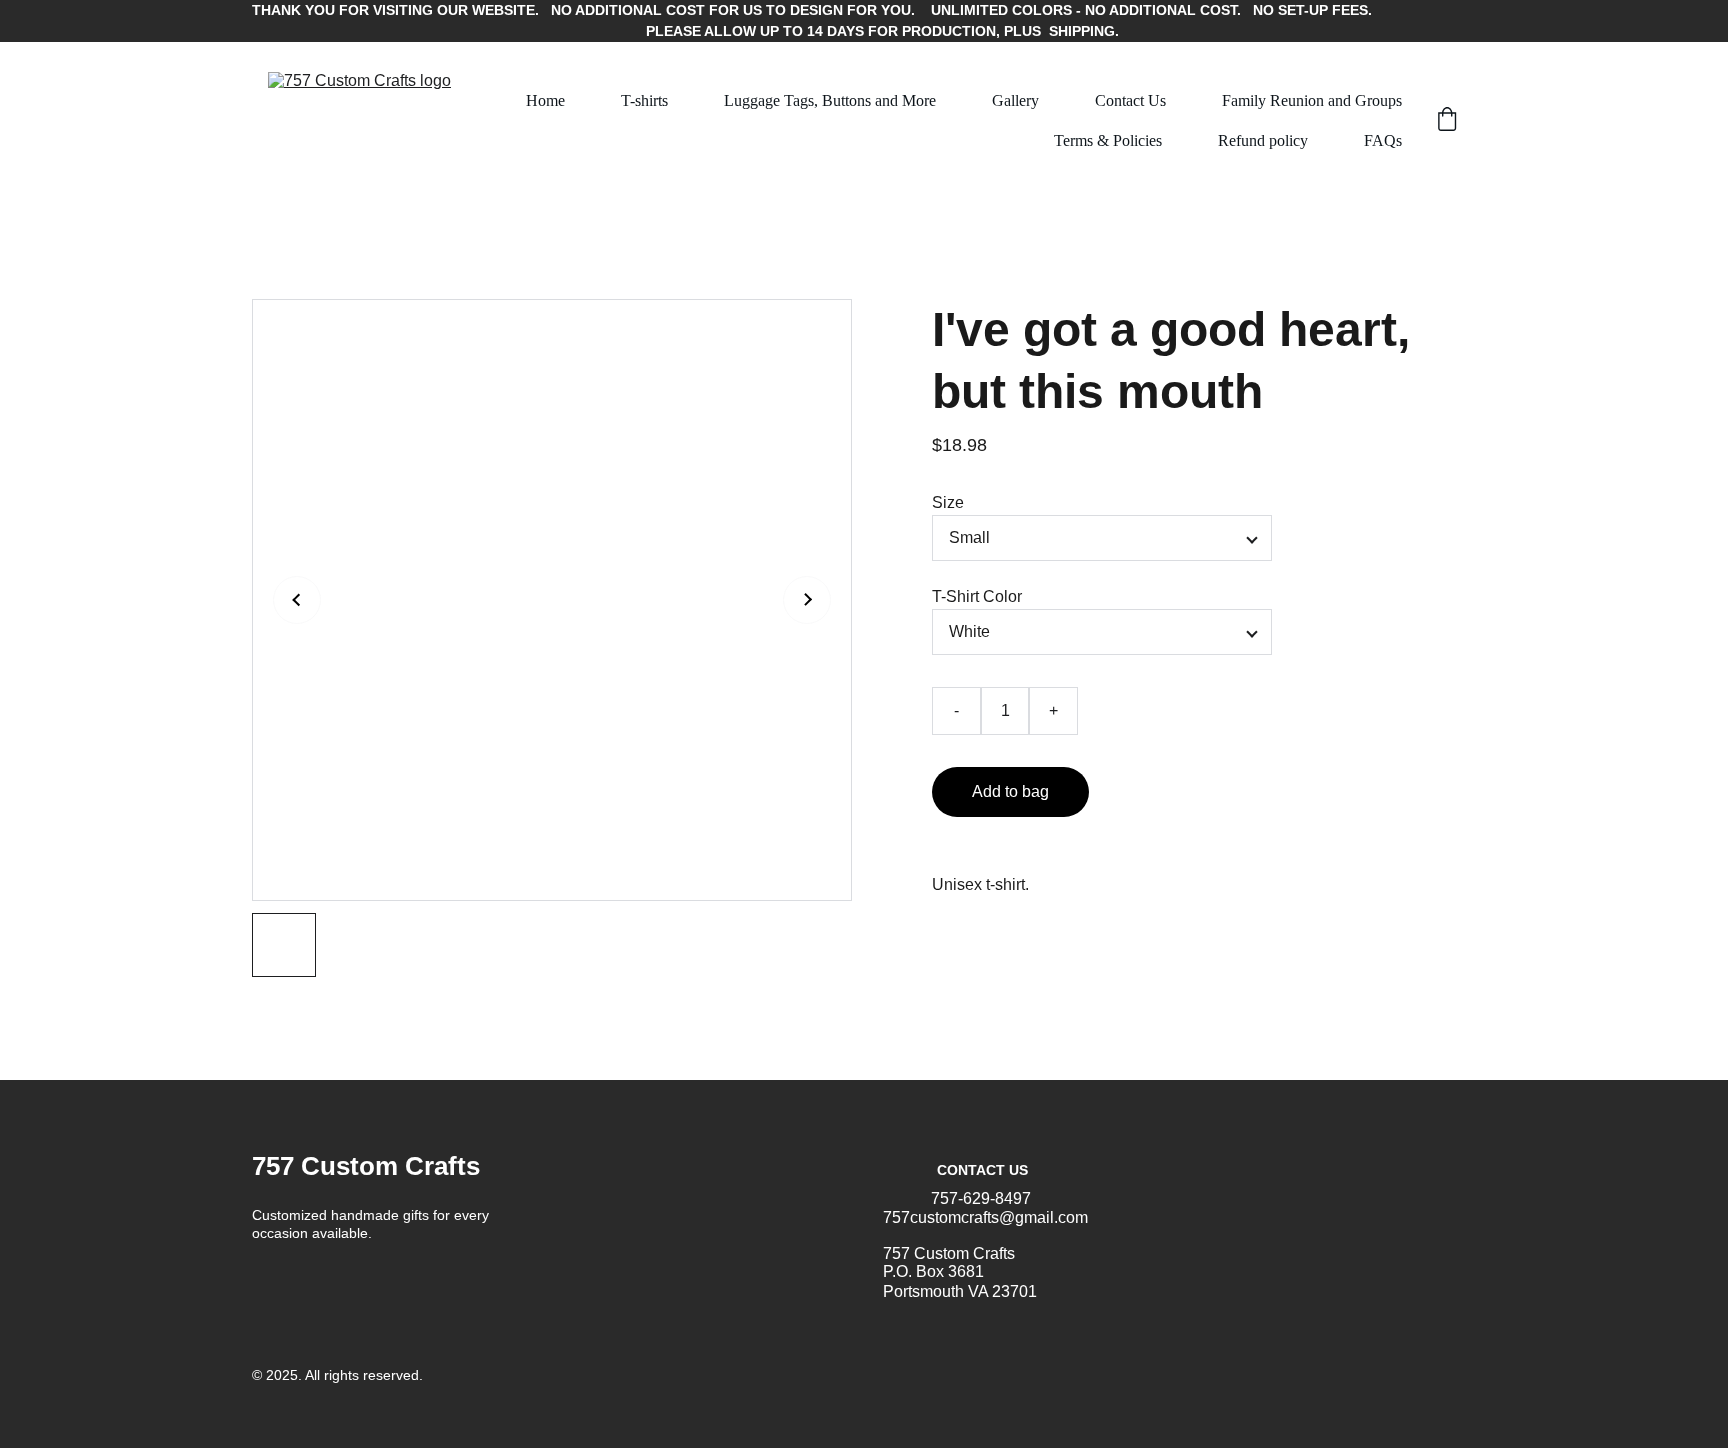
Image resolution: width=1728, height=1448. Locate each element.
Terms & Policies (1108, 140)
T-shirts (644, 100)
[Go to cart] (1447, 121)
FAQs (1383, 140)
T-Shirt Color (977, 596)
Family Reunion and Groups (1312, 100)
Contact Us (1130, 100)
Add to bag (1010, 791)
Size (948, 502)
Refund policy (1263, 140)
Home (545, 100)
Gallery (1015, 100)
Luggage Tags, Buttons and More (830, 100)
